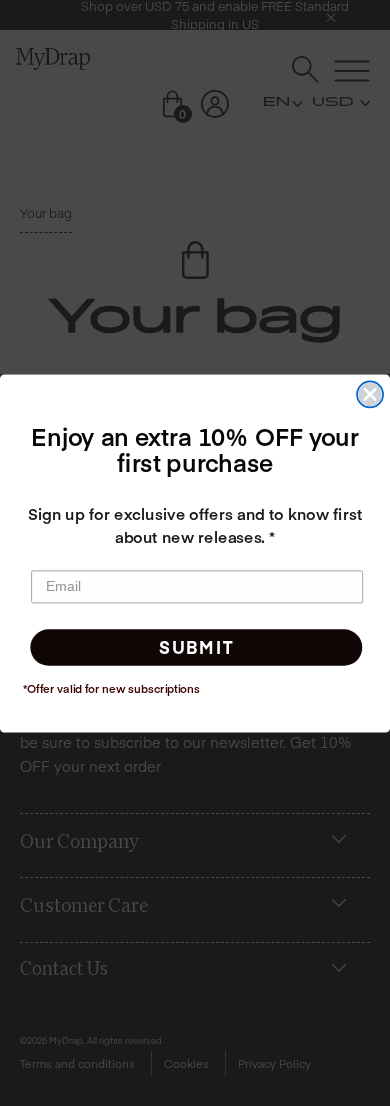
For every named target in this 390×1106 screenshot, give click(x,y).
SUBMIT (196, 646)
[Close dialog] (370, 394)
